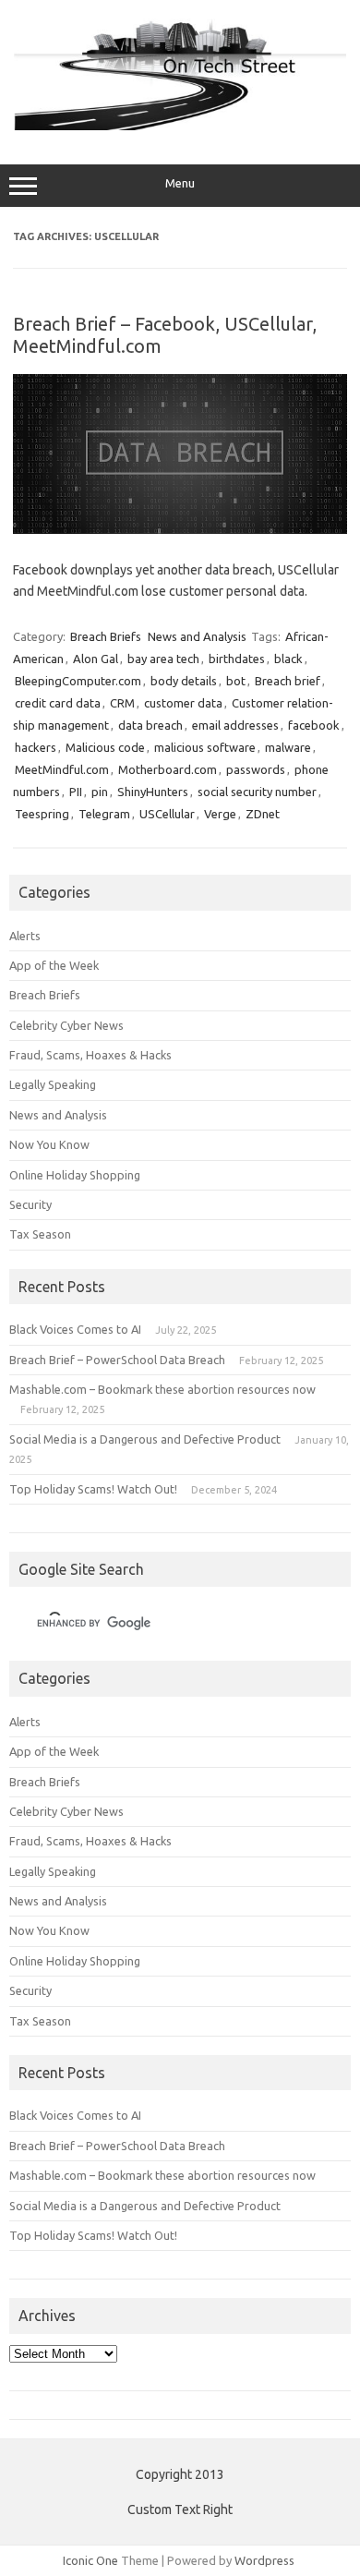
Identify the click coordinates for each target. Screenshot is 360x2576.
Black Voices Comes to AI (75, 1329)
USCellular (167, 814)
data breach (150, 725)
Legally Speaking (53, 1084)
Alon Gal (96, 659)
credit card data (58, 703)
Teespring (42, 814)
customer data (183, 703)
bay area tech (163, 659)
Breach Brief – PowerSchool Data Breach (117, 1360)
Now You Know (49, 1144)
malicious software (205, 747)
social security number (257, 792)
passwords (256, 769)
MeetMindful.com (62, 769)
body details (184, 681)
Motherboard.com (168, 769)
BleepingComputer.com (78, 681)
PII (76, 792)
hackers (36, 747)
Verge (220, 814)
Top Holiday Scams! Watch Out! (93, 1489)
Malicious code (105, 747)
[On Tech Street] (180, 126)
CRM (122, 703)
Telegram (104, 814)
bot (236, 681)
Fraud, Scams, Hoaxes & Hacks (90, 1055)
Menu (180, 183)
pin (100, 792)
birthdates (237, 659)
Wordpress (264, 2560)
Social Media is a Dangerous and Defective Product (145, 1439)
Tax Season (40, 1234)
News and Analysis (197, 636)
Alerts (25, 936)
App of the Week (54, 965)
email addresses (235, 725)
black (288, 659)
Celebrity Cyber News (66, 1025)
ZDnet (263, 814)
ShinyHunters (153, 792)
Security (30, 1204)
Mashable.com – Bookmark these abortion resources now (162, 1389)
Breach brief (288, 681)
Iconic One (90, 2560)
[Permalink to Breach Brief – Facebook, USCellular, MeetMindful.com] (180, 529)
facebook (314, 725)
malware (288, 747)
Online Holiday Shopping (75, 1175)
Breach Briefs (106, 636)
